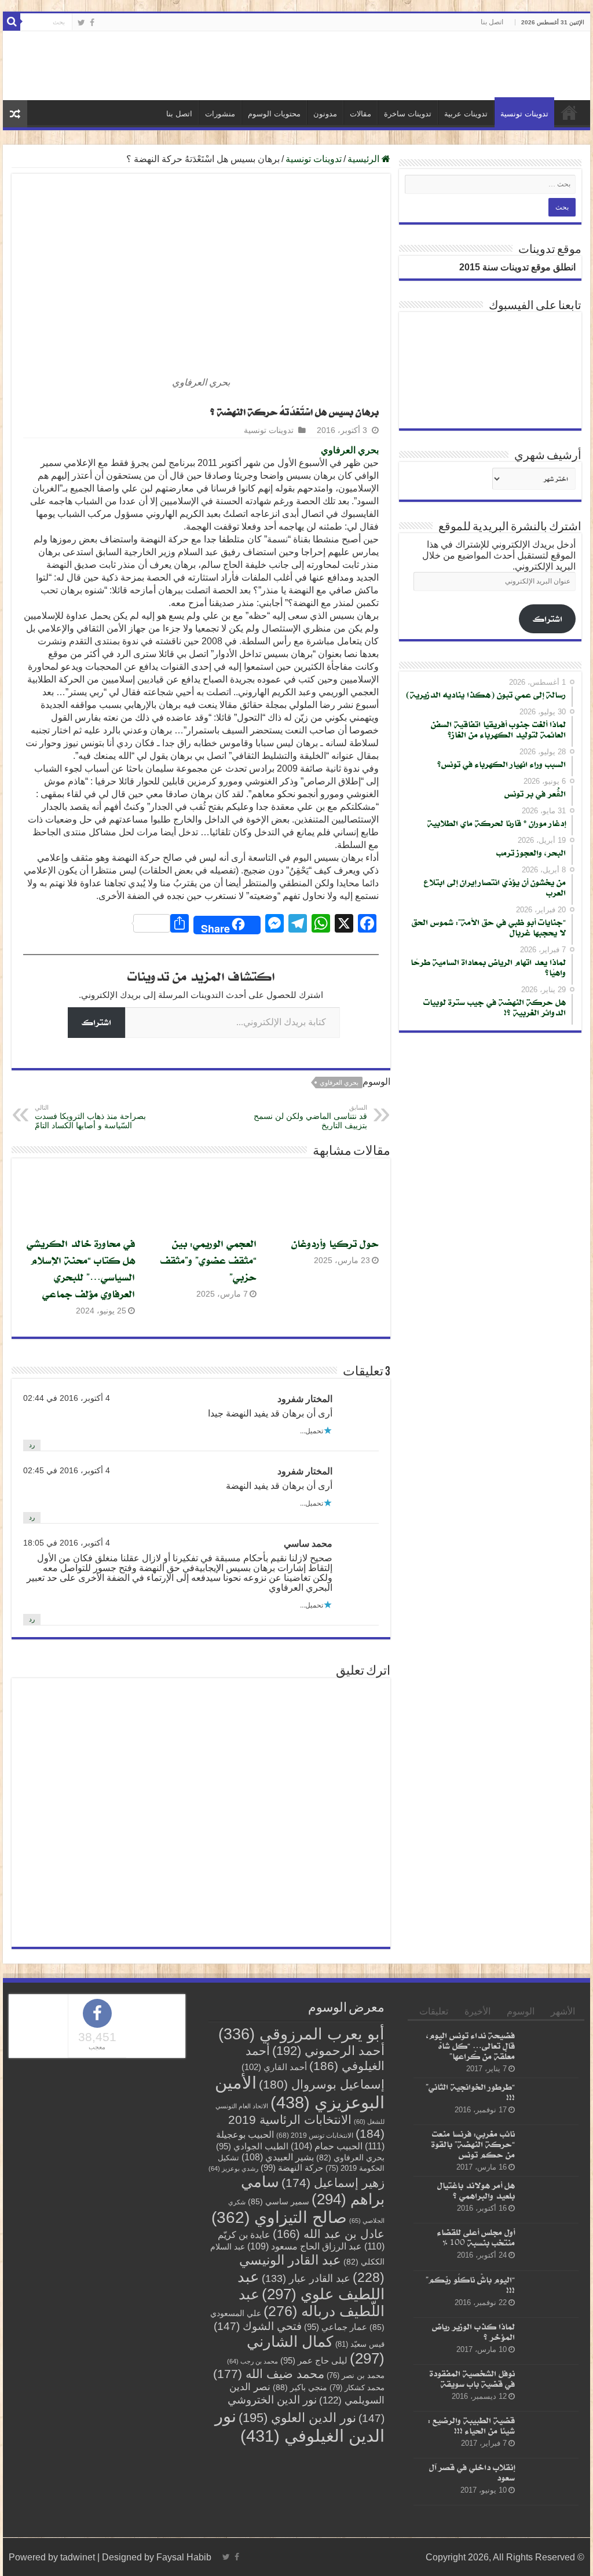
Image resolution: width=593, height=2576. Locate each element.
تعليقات (434, 2011)
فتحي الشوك (258, 2326)
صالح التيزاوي (279, 2217)
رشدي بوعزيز (233, 2168)
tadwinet (78, 2557)
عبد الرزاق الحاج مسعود (305, 2246)
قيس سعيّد (360, 2344)
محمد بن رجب (252, 2361)
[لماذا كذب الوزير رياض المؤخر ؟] (550, 2341)
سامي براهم (313, 2190)
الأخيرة (477, 2011)
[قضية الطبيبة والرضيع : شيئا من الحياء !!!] (550, 2435)
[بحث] (12, 22)
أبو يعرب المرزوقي (301, 2034)
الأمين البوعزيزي (300, 2092)
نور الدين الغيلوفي (300, 2426)
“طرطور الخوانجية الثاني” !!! (470, 2092)
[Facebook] (92, 23)
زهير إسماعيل (333, 2183)
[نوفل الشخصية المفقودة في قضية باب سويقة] (550, 2388)
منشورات (220, 114)
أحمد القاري (274, 2067)
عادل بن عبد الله (329, 2234)
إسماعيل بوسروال (322, 2084)
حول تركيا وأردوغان (335, 1243)
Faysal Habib (184, 2557)
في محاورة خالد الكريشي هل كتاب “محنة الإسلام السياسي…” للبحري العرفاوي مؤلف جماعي (81, 1268)
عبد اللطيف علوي (311, 2285)
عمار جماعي (336, 2327)
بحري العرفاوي (350, 450)
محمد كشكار (357, 2388)
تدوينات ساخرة (408, 114)
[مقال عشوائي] (15, 114)
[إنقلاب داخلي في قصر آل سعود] (550, 2482)
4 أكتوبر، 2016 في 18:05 (67, 1543)
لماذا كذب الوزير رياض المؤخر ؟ (473, 2331)
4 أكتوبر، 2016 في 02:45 (67, 1471)
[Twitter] (81, 23)
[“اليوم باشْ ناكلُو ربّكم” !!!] (550, 2294)
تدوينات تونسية (524, 114)
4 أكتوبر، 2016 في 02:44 (67, 1398)
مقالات (360, 114)
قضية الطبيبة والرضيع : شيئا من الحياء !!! (471, 2425)
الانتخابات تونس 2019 (315, 2135)
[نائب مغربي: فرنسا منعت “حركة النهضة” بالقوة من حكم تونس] (550, 2149)
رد (32, 1445)
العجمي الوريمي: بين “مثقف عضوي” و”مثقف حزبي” (208, 1260)
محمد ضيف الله (269, 2374)
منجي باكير (300, 2387)
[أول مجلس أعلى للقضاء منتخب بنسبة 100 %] (550, 2247)
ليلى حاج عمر (314, 2361)
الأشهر (563, 2011)
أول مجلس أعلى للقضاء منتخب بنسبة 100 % (476, 2238)
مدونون (325, 114)
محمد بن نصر (356, 2375)
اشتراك (96, 1022)
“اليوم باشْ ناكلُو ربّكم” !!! (470, 2285)
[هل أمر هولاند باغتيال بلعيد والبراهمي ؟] (550, 2200)
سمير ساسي (279, 2202)
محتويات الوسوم (274, 114)
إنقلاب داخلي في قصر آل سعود (472, 2473)
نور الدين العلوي (297, 2418)
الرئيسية (569, 112)
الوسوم (521, 2011)
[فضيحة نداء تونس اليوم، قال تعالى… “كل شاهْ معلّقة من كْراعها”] (550, 2050)
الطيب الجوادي (252, 2146)
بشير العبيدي (278, 2157)
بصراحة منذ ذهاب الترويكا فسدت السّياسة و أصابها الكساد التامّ (90, 1117)
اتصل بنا (492, 22)
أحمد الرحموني (328, 2051)
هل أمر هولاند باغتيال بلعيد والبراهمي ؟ (476, 2191)
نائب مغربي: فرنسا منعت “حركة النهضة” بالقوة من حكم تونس (473, 2144)
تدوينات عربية (466, 114)
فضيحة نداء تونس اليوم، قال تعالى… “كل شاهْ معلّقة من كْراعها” (471, 2045)
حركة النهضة (292, 2168)
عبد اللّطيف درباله (312, 2302)
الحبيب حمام (327, 2146)
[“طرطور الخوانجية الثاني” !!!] (550, 2101)
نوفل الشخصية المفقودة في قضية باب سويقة (472, 2378)
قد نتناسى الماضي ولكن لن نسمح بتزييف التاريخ (310, 1117)
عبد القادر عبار (306, 2278)
